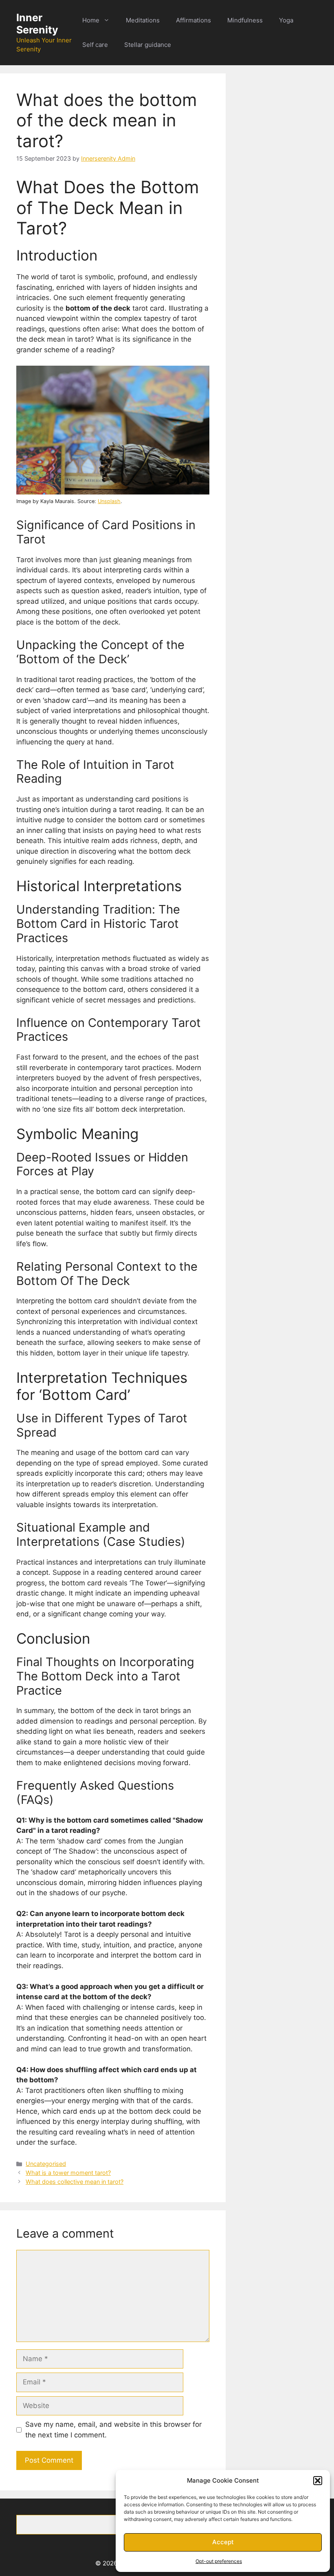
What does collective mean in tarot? (75, 2182)
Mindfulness (245, 20)
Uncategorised (46, 2164)
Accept (223, 2542)
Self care (95, 45)
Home (91, 20)
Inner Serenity (37, 24)
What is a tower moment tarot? (68, 2173)
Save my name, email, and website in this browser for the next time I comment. (113, 2430)
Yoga (286, 20)
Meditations (143, 20)
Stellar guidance (148, 45)
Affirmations (193, 20)
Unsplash (109, 501)
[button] (318, 2481)
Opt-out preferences (219, 2561)
